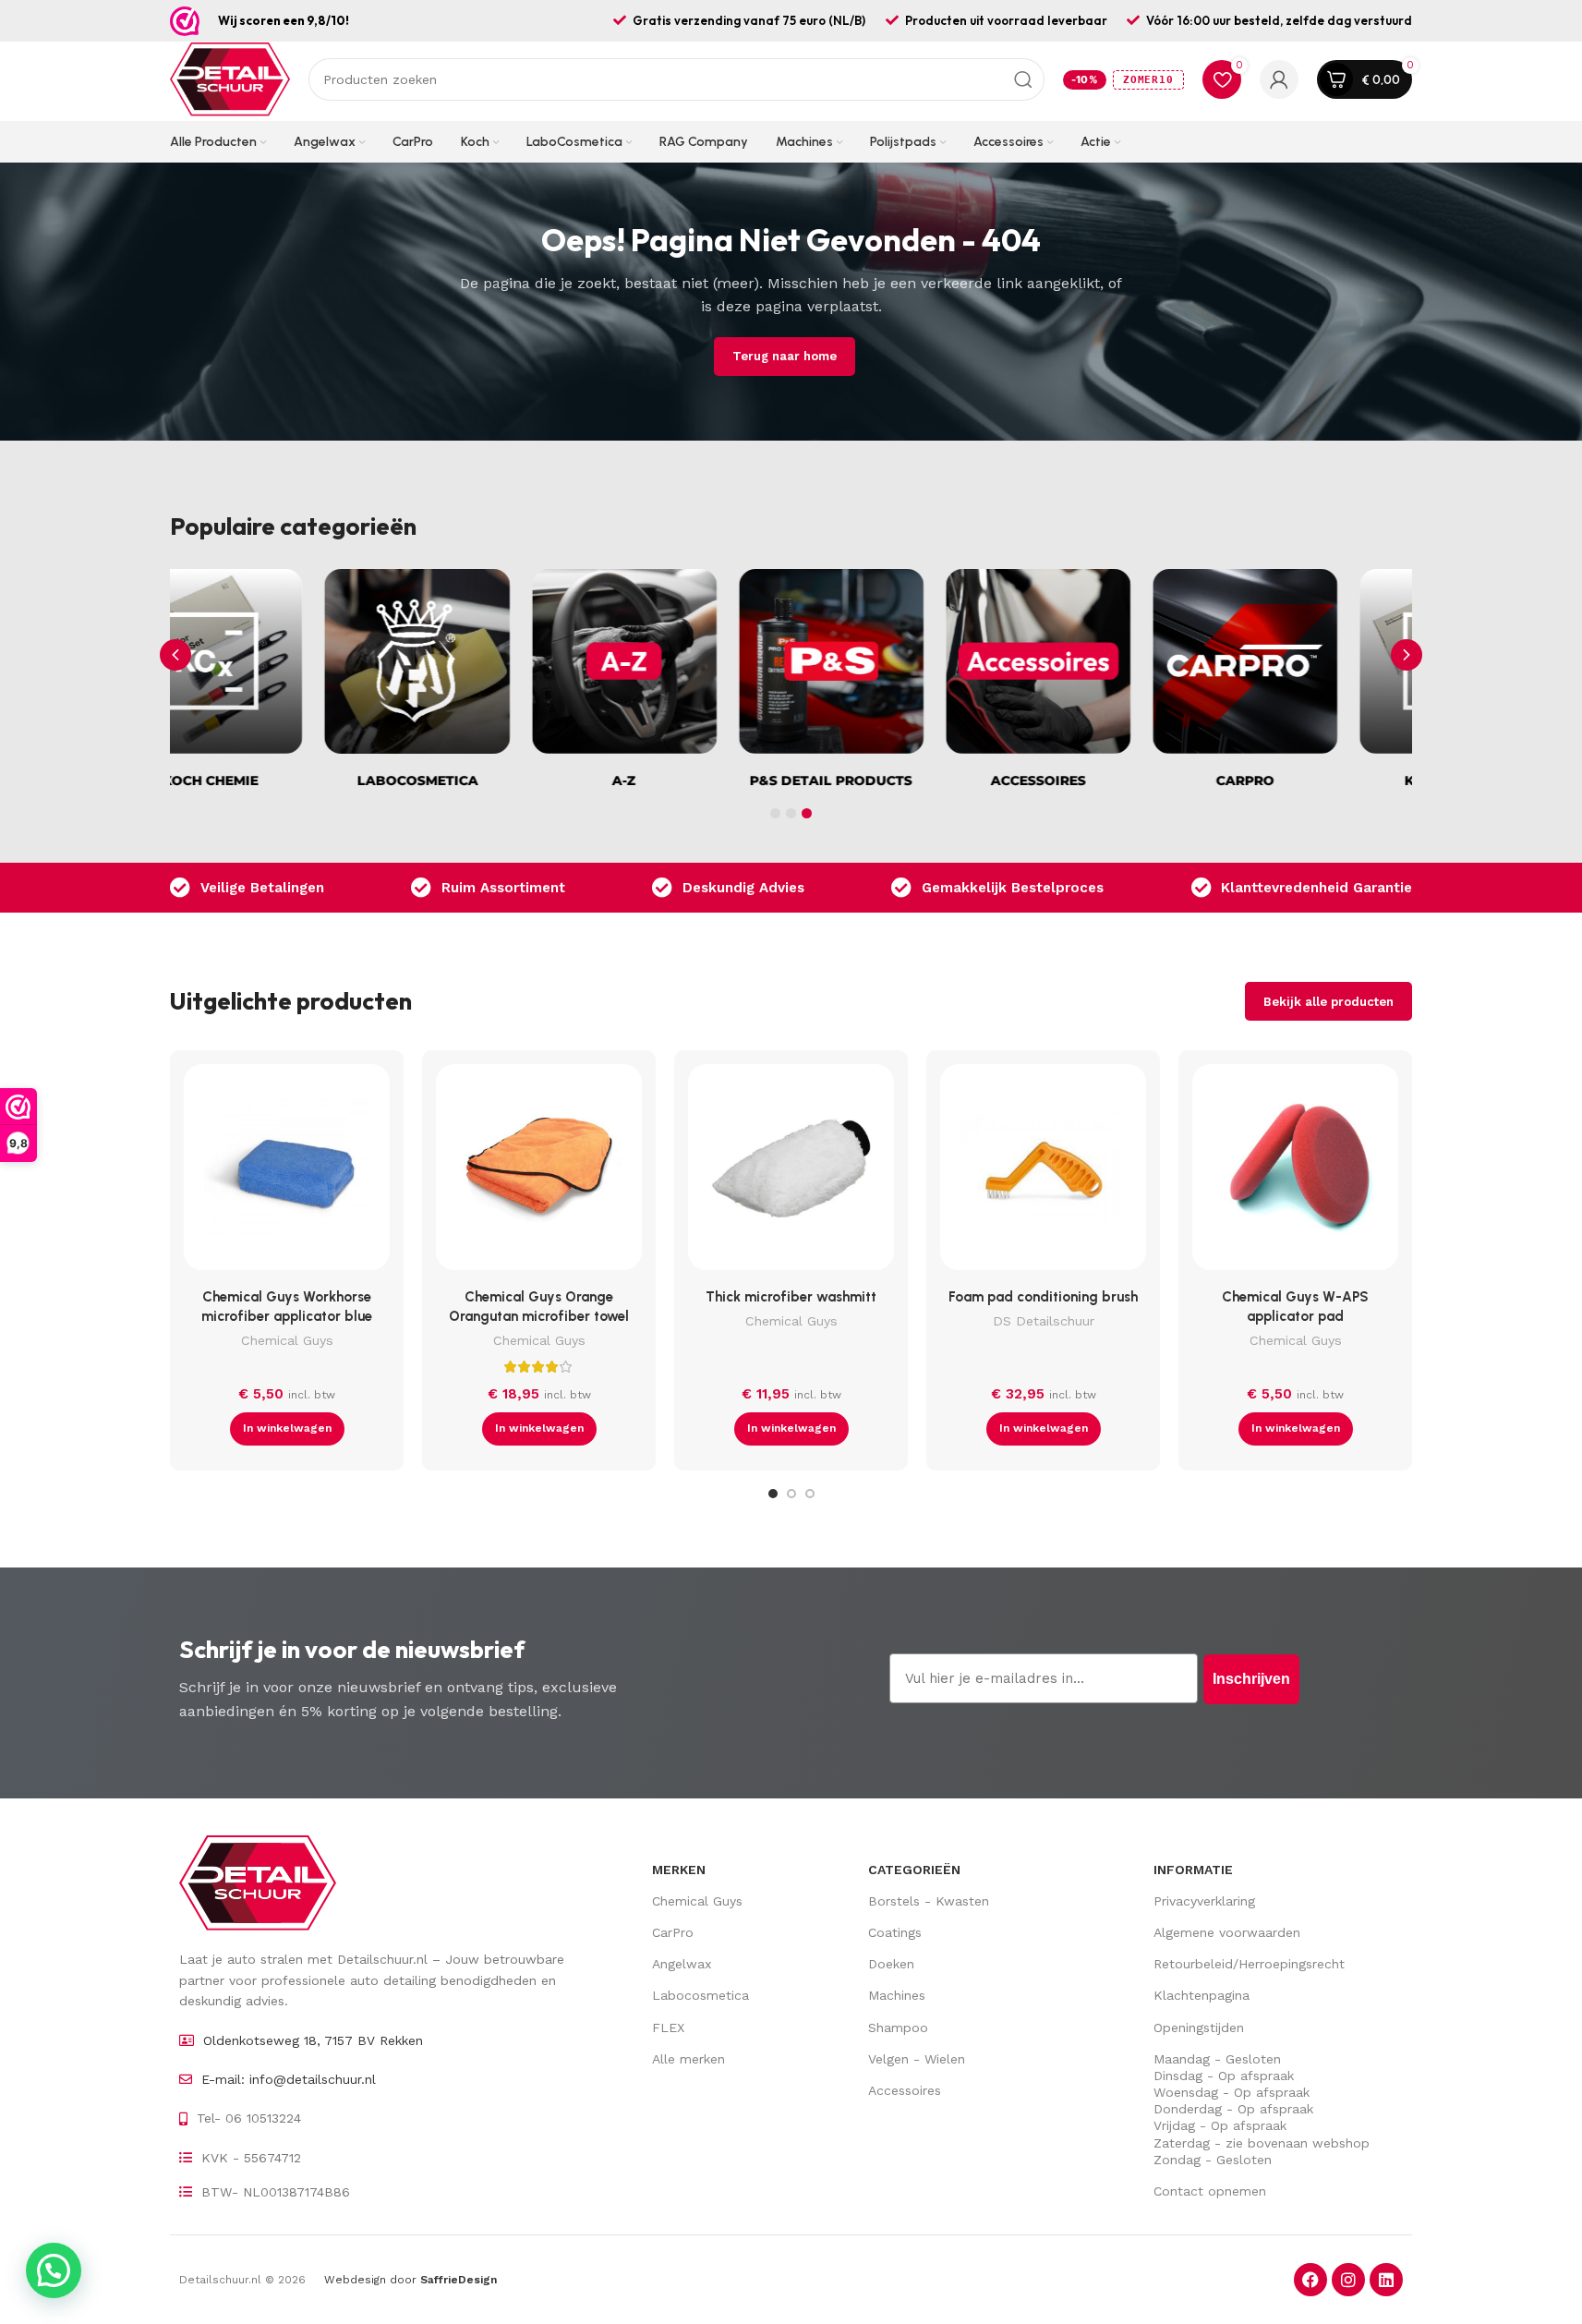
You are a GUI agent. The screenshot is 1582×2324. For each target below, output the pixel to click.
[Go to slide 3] (810, 1494)
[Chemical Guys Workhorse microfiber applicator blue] (287, 1172)
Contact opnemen (1210, 2191)
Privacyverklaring (1204, 1901)
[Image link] (258, 1882)
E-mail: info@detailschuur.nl (289, 2079)
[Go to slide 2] (791, 1494)
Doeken (891, 1964)
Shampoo (898, 2027)
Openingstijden (1199, 2027)
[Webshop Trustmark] (185, 21)
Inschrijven (1251, 1679)
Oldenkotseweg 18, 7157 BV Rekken (313, 2040)
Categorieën (914, 1870)
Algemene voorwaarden (1227, 1932)
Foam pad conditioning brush (1043, 1297)
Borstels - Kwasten (929, 1901)
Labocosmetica (700, 1995)
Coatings (895, 1932)
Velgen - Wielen (917, 2059)
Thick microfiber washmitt (791, 1297)
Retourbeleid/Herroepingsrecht (1249, 1964)
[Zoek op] (1023, 79)
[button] (1407, 655)
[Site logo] (230, 79)
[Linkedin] (1386, 2280)
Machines (897, 1995)
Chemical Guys (287, 1340)
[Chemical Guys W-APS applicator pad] (1295, 1172)
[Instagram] (1348, 2280)
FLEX (668, 2027)
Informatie (1193, 1870)
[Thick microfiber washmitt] (791, 1172)
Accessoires (905, 2090)
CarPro (673, 1932)
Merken (679, 1870)
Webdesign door (411, 2280)
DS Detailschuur (1044, 1321)
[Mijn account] (1279, 79)
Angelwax (682, 1964)
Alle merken (688, 2059)
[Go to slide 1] (773, 1494)
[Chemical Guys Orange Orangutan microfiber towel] (539, 1172)
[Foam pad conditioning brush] (1043, 1172)
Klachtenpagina (1202, 1995)
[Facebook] (1310, 2280)
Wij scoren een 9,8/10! (284, 20)
